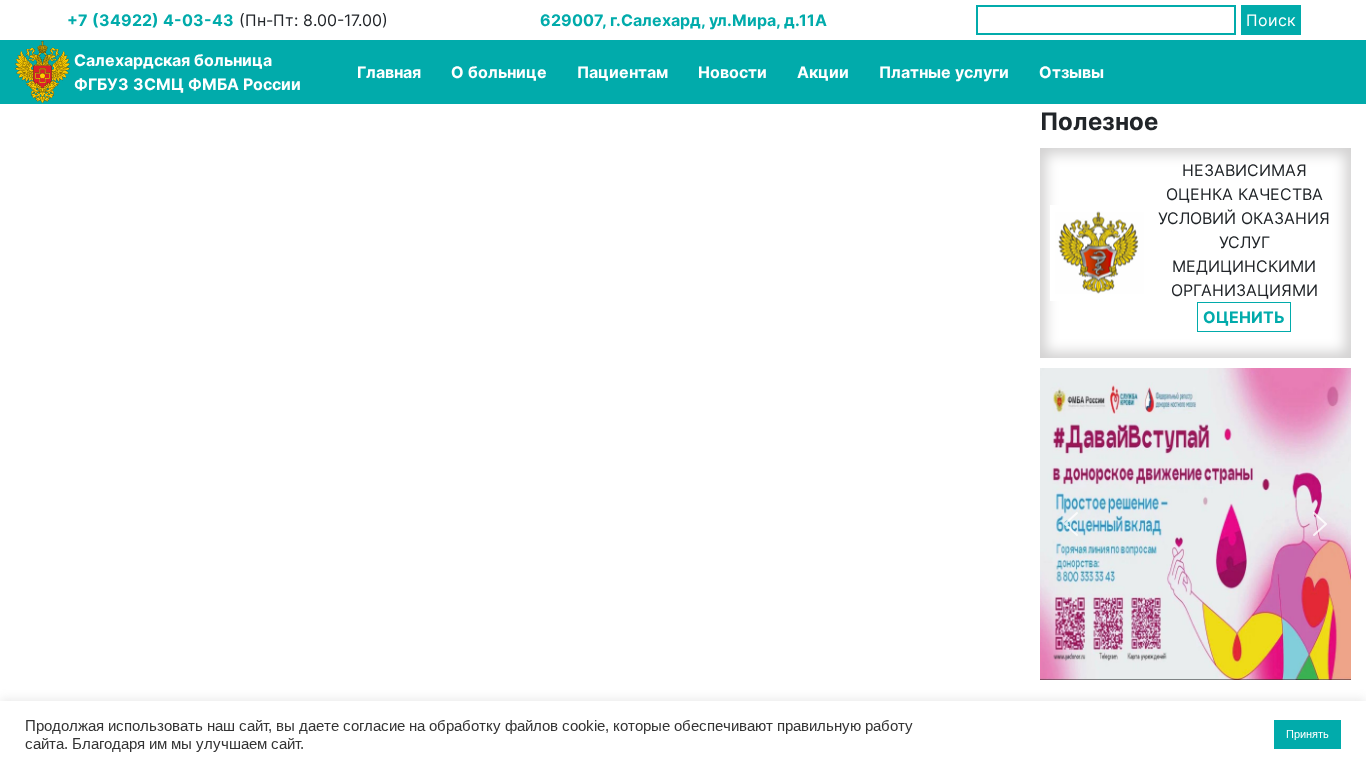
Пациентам (622, 72)
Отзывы (1071, 72)
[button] (1071, 524)
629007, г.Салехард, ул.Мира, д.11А (683, 20)
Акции (823, 72)
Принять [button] (1307, 734)
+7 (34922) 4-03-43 (150, 20)
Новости (732, 72)
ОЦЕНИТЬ (1244, 317)
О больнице (499, 72)
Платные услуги (944, 72)
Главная (389, 72)
